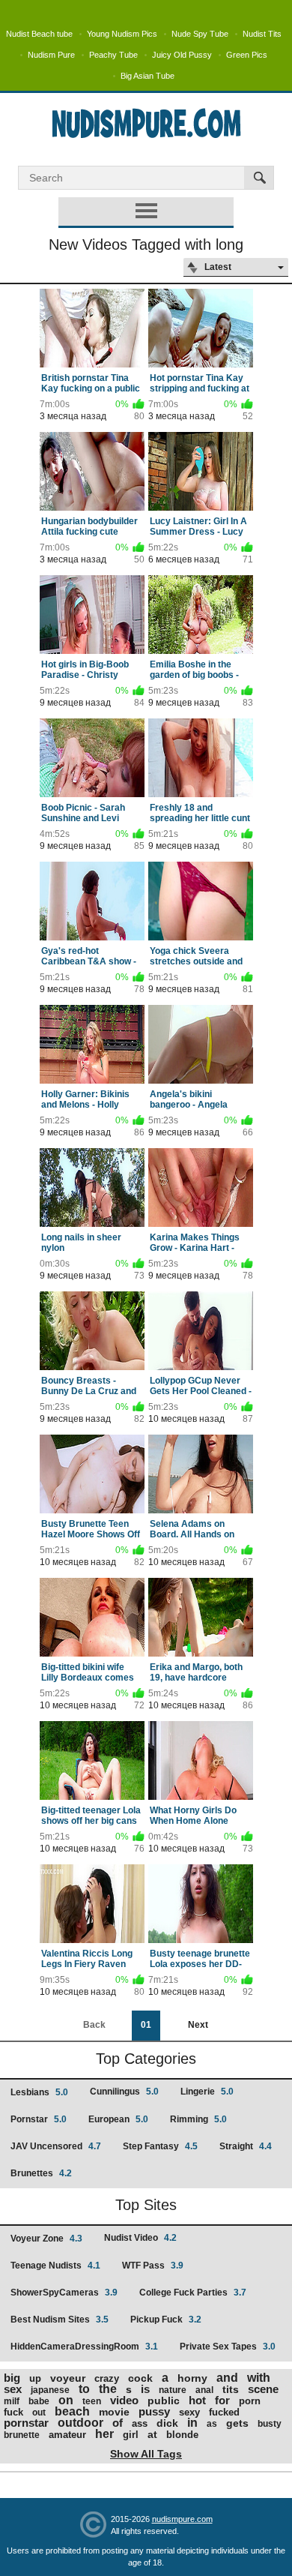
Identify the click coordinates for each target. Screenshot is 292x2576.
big (12, 2378)
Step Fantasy (160, 2146)
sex (13, 2389)
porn (250, 2401)
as (212, 2424)
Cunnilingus (124, 2092)
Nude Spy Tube (200, 34)
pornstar (26, 2423)
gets (237, 2423)
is (145, 2389)
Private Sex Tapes (228, 2347)
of (118, 2423)
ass (140, 2423)
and (227, 2378)
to (84, 2389)
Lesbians (39, 2092)
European (118, 2119)
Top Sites (146, 2205)
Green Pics (247, 55)
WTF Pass (153, 2266)
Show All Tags (146, 2454)
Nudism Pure (51, 55)
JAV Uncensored (56, 2146)
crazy (107, 2378)
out (39, 2413)
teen (92, 2401)
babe (39, 2401)
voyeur (68, 2378)
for (222, 2400)
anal (204, 2390)
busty (270, 2424)
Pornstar (39, 2119)
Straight (246, 2146)
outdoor (80, 2423)
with (259, 2378)
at (152, 2434)
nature (173, 2390)
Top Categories (146, 2059)
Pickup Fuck (166, 2320)
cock (140, 2378)
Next (198, 2025)
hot (197, 2400)
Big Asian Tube (147, 76)
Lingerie (207, 2092)
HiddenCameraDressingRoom (84, 2347)
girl (131, 2435)
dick (167, 2423)
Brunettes (41, 2173)
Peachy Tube (113, 55)
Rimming (198, 2119)
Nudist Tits (262, 34)
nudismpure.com (182, 2519)
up (35, 2378)
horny (192, 2378)
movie (114, 2412)
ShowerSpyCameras (64, 2293)
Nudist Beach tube (39, 34)
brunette (22, 2435)
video (124, 2400)
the (108, 2389)
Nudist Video (140, 2238)
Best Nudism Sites (60, 2320)
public (164, 2401)
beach (72, 2411)
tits (231, 2389)
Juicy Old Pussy (182, 55)
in (192, 2423)
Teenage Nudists (55, 2266)
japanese (50, 2390)
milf (12, 2401)
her (104, 2434)
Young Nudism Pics (122, 34)
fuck (13, 2412)
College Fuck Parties (193, 2293)
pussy (154, 2411)
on (66, 2400)
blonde (182, 2435)
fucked (224, 2412)
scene (263, 2389)
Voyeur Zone (46, 2239)
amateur (67, 2435)
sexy (189, 2412)
